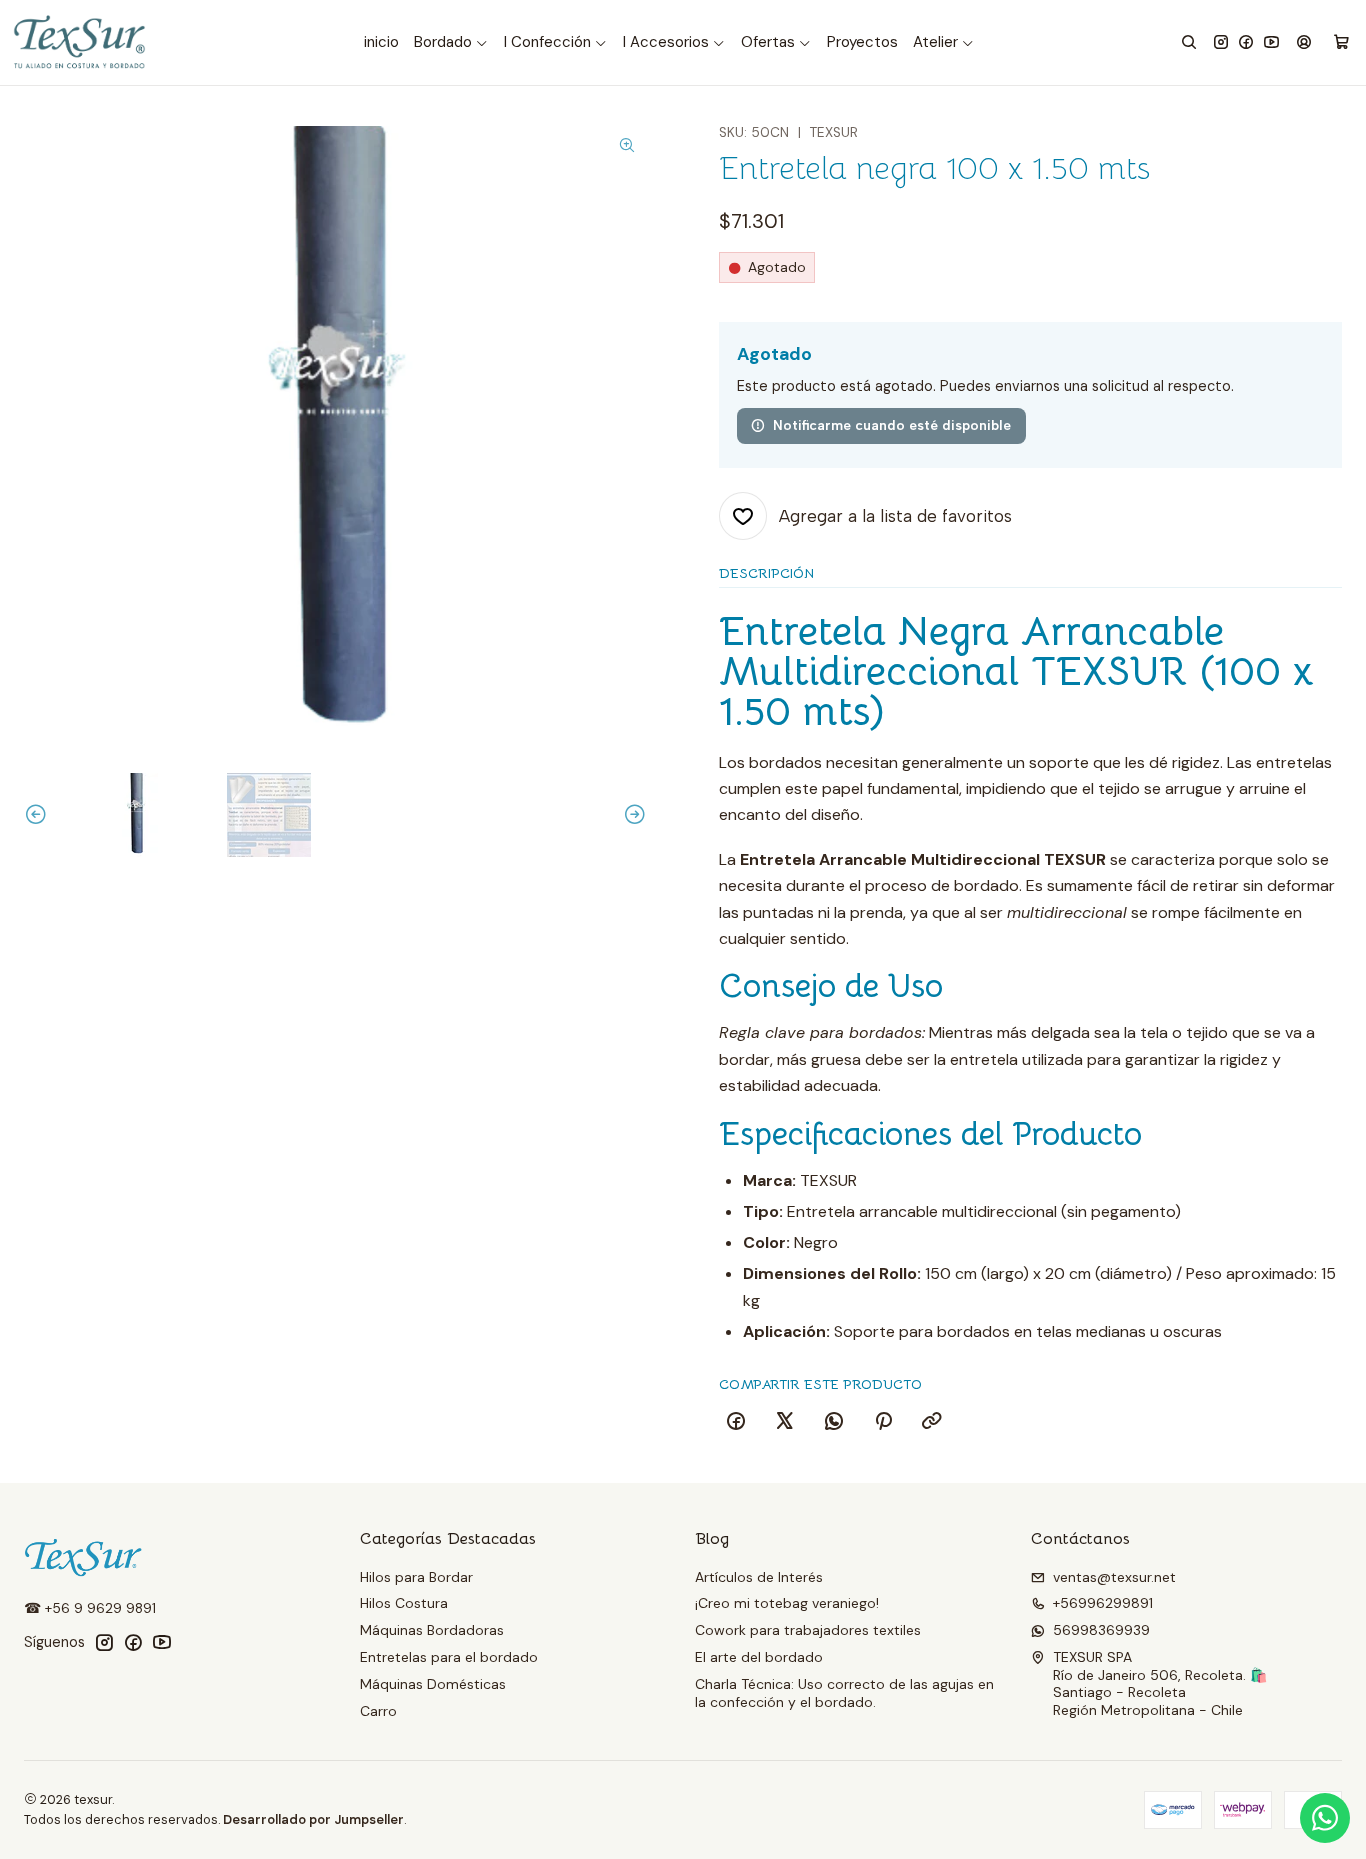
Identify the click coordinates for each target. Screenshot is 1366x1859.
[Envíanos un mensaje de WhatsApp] (1325, 1818)
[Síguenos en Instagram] (1221, 42)
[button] (451, 43)
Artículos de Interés (759, 1577)
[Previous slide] (39, 815)
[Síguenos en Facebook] (1246, 42)
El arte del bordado (759, 1657)
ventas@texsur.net (1114, 1577)
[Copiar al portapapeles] (932, 1422)
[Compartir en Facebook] (736, 1422)
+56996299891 (1103, 1603)
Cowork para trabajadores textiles (808, 1630)
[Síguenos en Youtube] (1271, 42)
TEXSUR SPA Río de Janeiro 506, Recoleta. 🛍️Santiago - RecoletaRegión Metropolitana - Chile (1160, 1683)
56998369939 (1101, 1630)
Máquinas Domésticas (433, 1684)
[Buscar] (1189, 42)
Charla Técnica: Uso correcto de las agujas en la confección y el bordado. (844, 1693)
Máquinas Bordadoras (432, 1630)
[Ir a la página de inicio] (81, 42)
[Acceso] (1304, 42)
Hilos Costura (404, 1603)
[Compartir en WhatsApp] (834, 1422)
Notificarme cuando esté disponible (892, 425)
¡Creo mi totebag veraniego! (787, 1603)
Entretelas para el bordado (449, 1657)
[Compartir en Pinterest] (883, 1422)
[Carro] (1341, 43)
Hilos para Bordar (416, 1577)
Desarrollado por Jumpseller (313, 1819)
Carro (378, 1711)
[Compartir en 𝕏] (785, 1422)
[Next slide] (632, 815)
